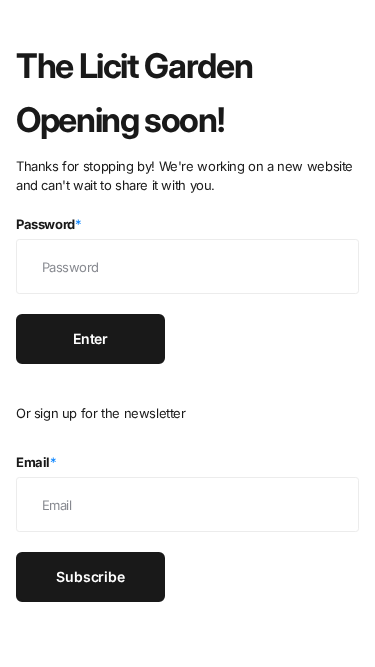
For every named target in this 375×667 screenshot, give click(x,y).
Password (49, 224)
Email (36, 462)
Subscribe (90, 576)
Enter (90, 338)
